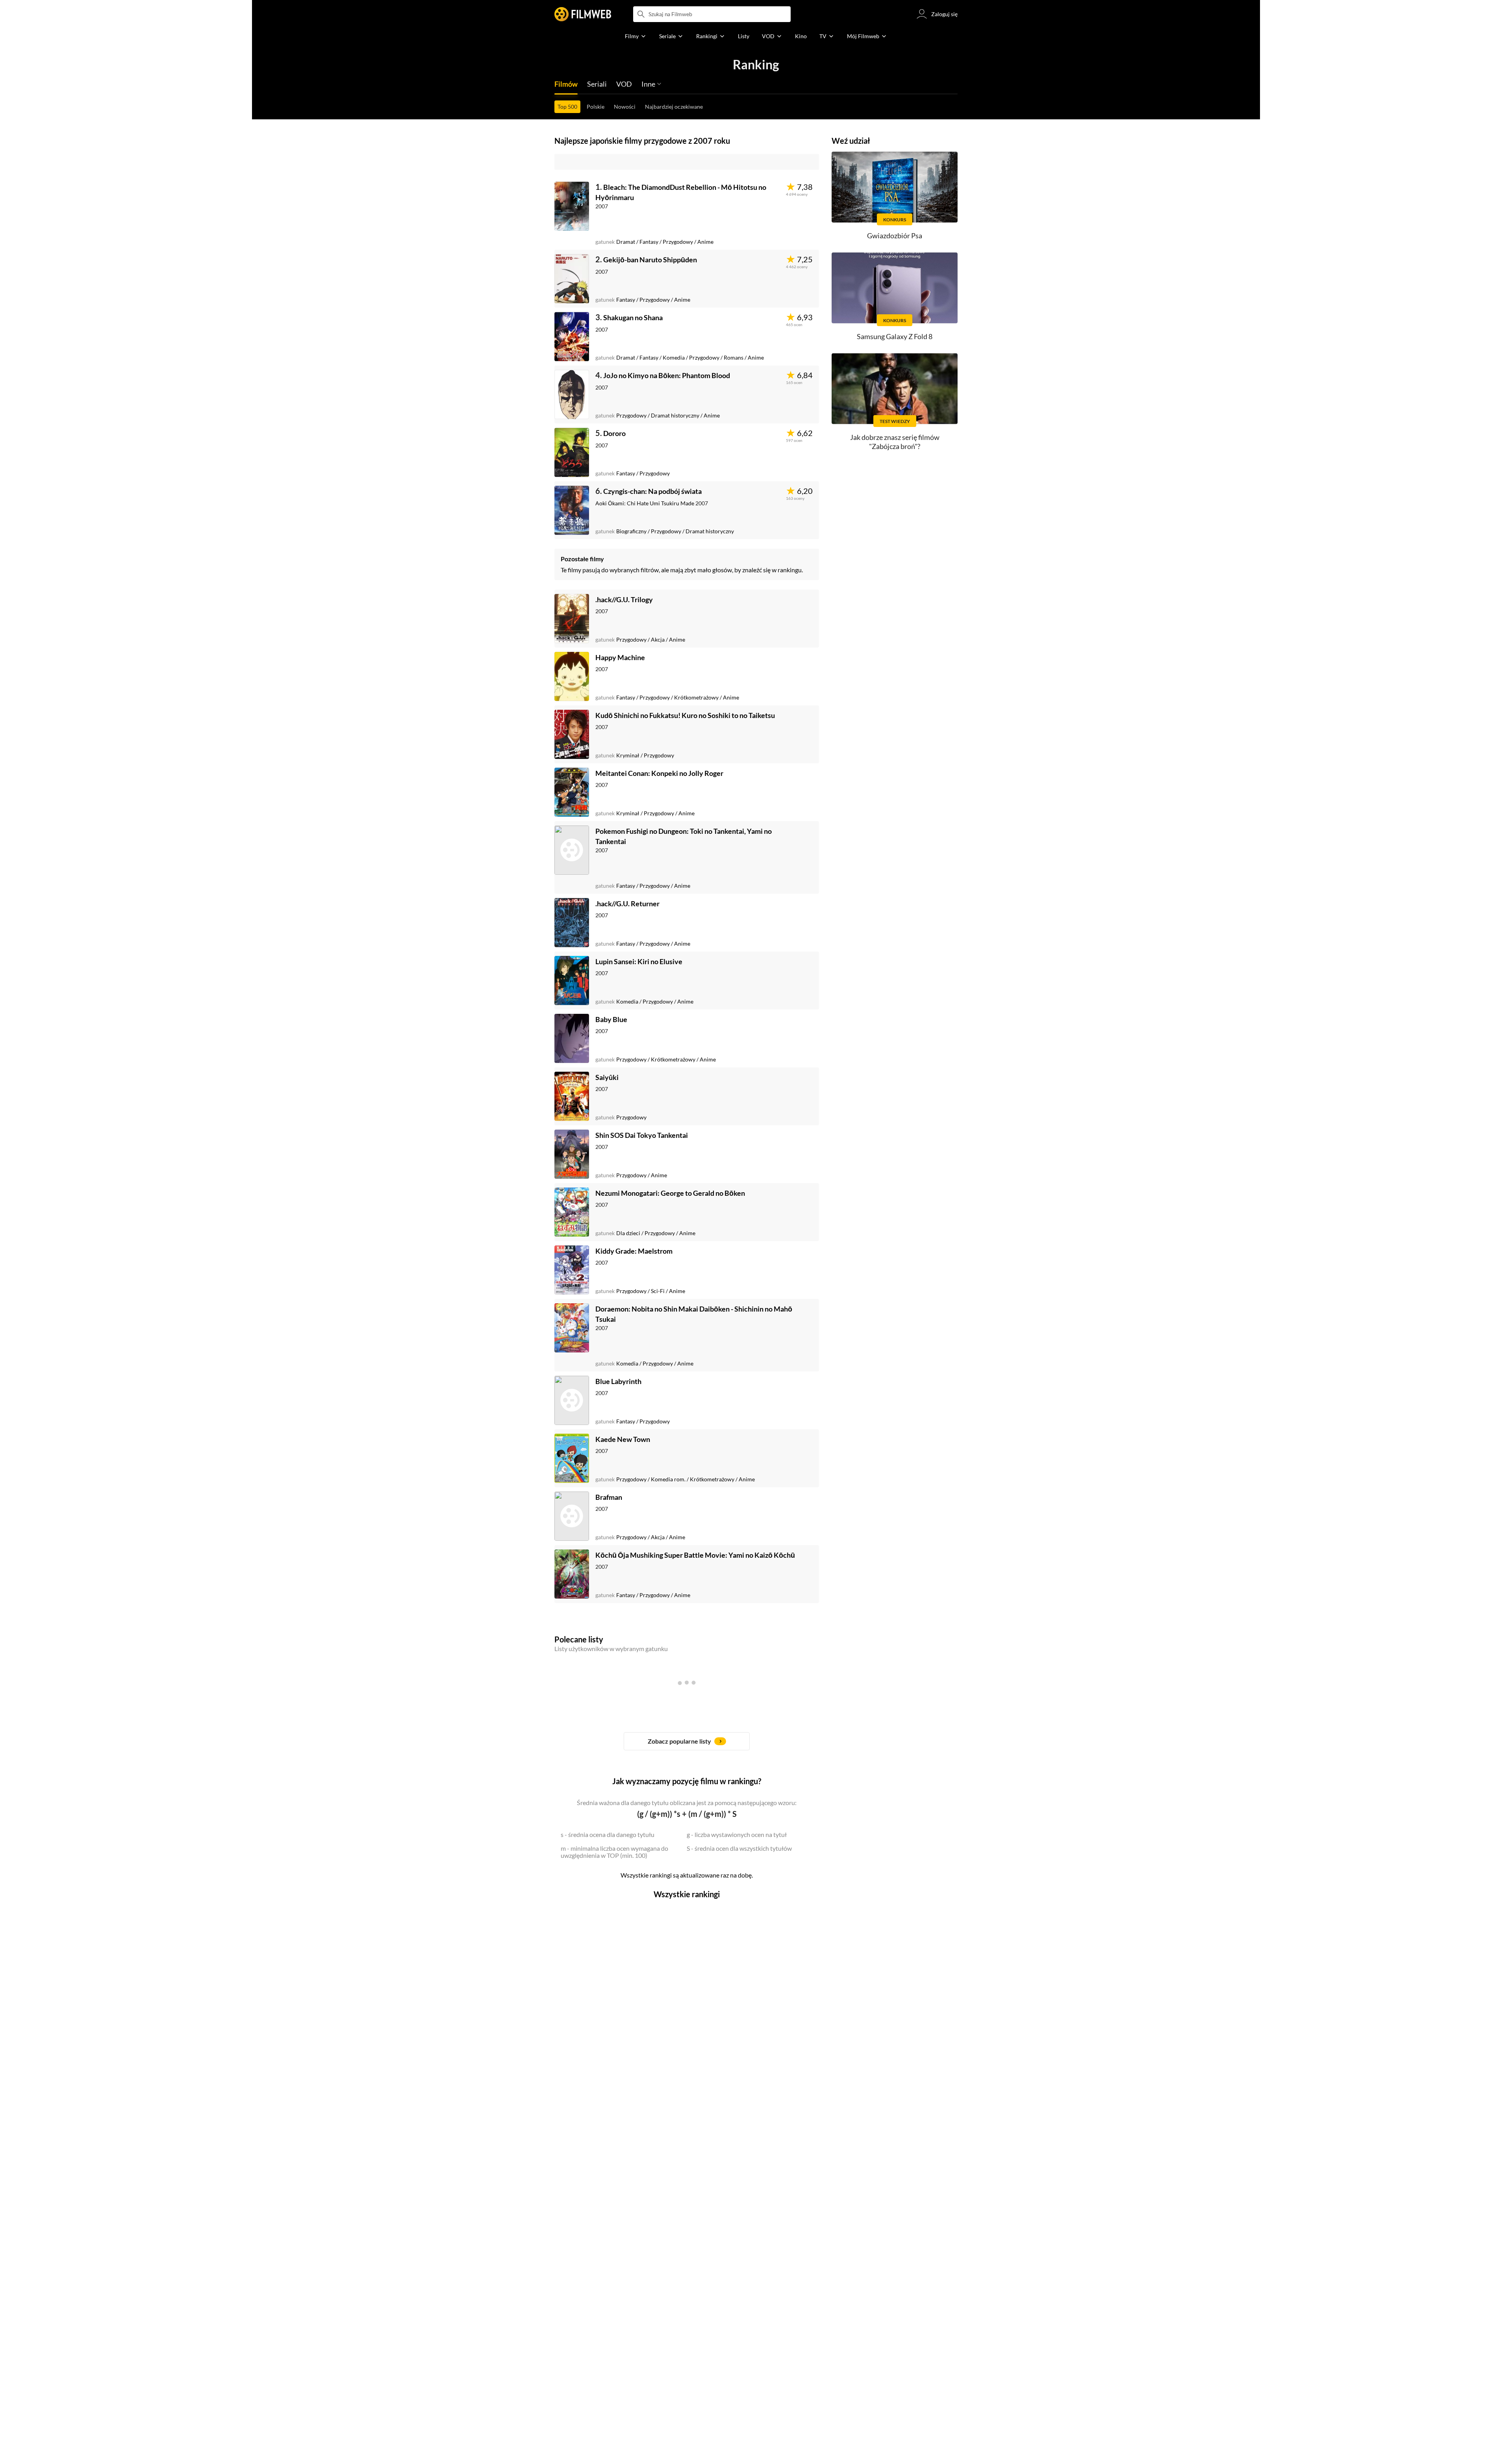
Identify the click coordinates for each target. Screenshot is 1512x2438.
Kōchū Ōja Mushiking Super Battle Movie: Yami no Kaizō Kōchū (695, 1555)
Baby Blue (611, 1019)
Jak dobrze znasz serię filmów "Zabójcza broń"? (895, 442)
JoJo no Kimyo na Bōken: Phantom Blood (667, 375)
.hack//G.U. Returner (627, 904)
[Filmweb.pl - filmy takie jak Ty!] (583, 14)
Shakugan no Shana (633, 317)
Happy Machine (620, 657)
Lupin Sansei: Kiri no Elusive (639, 961)
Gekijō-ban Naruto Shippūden (650, 260)
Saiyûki (607, 1077)
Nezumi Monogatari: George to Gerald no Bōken (670, 1193)
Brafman (609, 1497)
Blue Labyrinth (618, 1381)
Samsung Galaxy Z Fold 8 (895, 336)
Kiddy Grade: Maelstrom (634, 1251)
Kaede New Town (623, 1439)
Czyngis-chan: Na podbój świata (652, 491)
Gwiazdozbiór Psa (895, 236)
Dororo (614, 433)
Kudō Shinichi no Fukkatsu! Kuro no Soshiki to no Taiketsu (685, 715)
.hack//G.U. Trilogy (624, 599)
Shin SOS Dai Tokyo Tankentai (642, 1135)
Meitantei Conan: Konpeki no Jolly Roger (659, 773)
